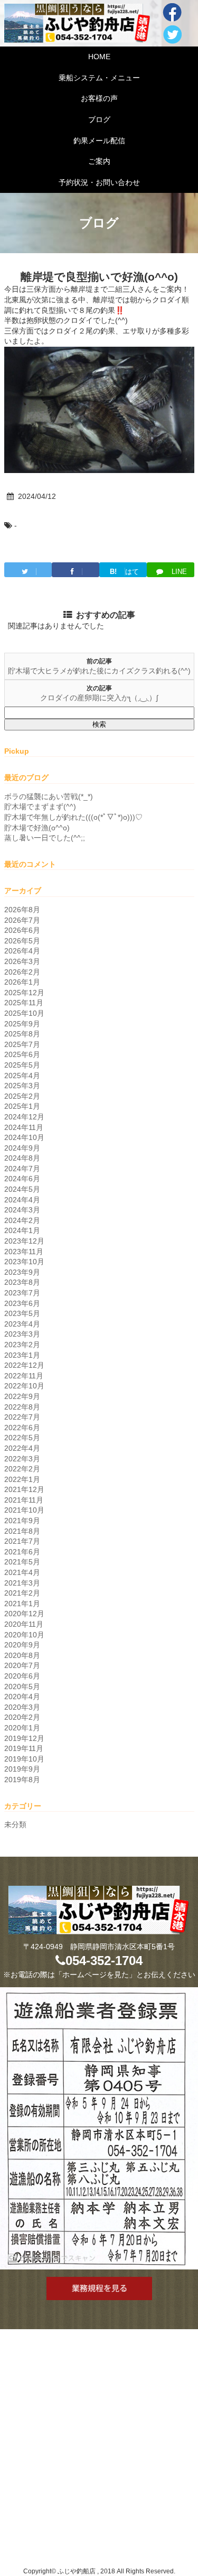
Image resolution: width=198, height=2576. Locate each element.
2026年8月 (22, 910)
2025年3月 (22, 1086)
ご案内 (99, 161)
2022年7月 (22, 1417)
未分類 (15, 1824)
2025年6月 (22, 1054)
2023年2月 (22, 1345)
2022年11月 (24, 1376)
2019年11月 (24, 1748)
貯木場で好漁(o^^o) (37, 828)
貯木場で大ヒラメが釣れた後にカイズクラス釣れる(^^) (99, 671)
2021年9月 (22, 1521)
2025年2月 (22, 1096)
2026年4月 (22, 951)
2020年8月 (22, 1655)
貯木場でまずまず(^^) (40, 807)
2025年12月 (24, 993)
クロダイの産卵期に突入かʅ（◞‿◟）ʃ (99, 698)
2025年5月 (22, 1065)
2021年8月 (22, 1531)
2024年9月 (22, 1148)
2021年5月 (22, 1562)
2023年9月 (22, 1272)
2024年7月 (22, 1169)
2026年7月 (22, 920)
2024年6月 (22, 1179)
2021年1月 (22, 1604)
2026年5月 (22, 941)
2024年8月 (22, 1158)
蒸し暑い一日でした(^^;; (45, 838)
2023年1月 (22, 1355)
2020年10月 (24, 1635)
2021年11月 (24, 1500)
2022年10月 (24, 1386)
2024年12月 (24, 1117)
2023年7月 (22, 1293)
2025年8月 (22, 1034)
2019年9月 (22, 1769)
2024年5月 (22, 1189)
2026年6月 (22, 930)
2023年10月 (24, 1262)
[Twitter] (28, 570)
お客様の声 (99, 98)
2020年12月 (24, 1614)
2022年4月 (22, 1448)
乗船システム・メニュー (99, 78)
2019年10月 (24, 1759)
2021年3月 (22, 1583)
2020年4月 (22, 1697)
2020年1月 (22, 1728)
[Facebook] (76, 570)
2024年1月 (22, 1230)
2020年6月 (22, 1676)
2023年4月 (22, 1324)
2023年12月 (24, 1241)
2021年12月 (24, 1489)
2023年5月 (22, 1313)
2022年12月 (24, 1365)
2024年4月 (22, 1200)
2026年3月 (22, 961)
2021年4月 (22, 1572)
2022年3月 (22, 1459)
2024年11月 (24, 1127)
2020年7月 (22, 1665)
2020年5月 (22, 1687)
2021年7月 (22, 1541)
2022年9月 (22, 1396)
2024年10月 (24, 1137)
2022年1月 (22, 1479)
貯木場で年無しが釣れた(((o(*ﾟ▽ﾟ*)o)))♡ (73, 817)
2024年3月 (22, 1210)
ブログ (99, 119)
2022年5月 (22, 1438)
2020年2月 (22, 1717)
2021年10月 (24, 1510)
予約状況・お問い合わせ (99, 182)
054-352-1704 (104, 1961)
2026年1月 (22, 982)
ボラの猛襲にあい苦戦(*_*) (49, 796)
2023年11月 (24, 1252)
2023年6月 (22, 1303)
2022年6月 (22, 1428)
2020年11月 (24, 1624)
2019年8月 (22, 1780)
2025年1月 (22, 1106)
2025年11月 (24, 1003)
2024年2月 (22, 1220)
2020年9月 (22, 1645)
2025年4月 (22, 1076)
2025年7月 (22, 1044)
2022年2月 (22, 1469)
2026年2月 (22, 972)
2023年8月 (22, 1282)
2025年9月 (22, 1024)
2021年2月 (22, 1593)
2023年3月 (22, 1334)
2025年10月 (24, 1013)
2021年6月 (22, 1552)
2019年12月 (24, 1738)
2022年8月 (22, 1407)
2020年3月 (22, 1707)
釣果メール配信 (99, 141)
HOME (99, 57)
